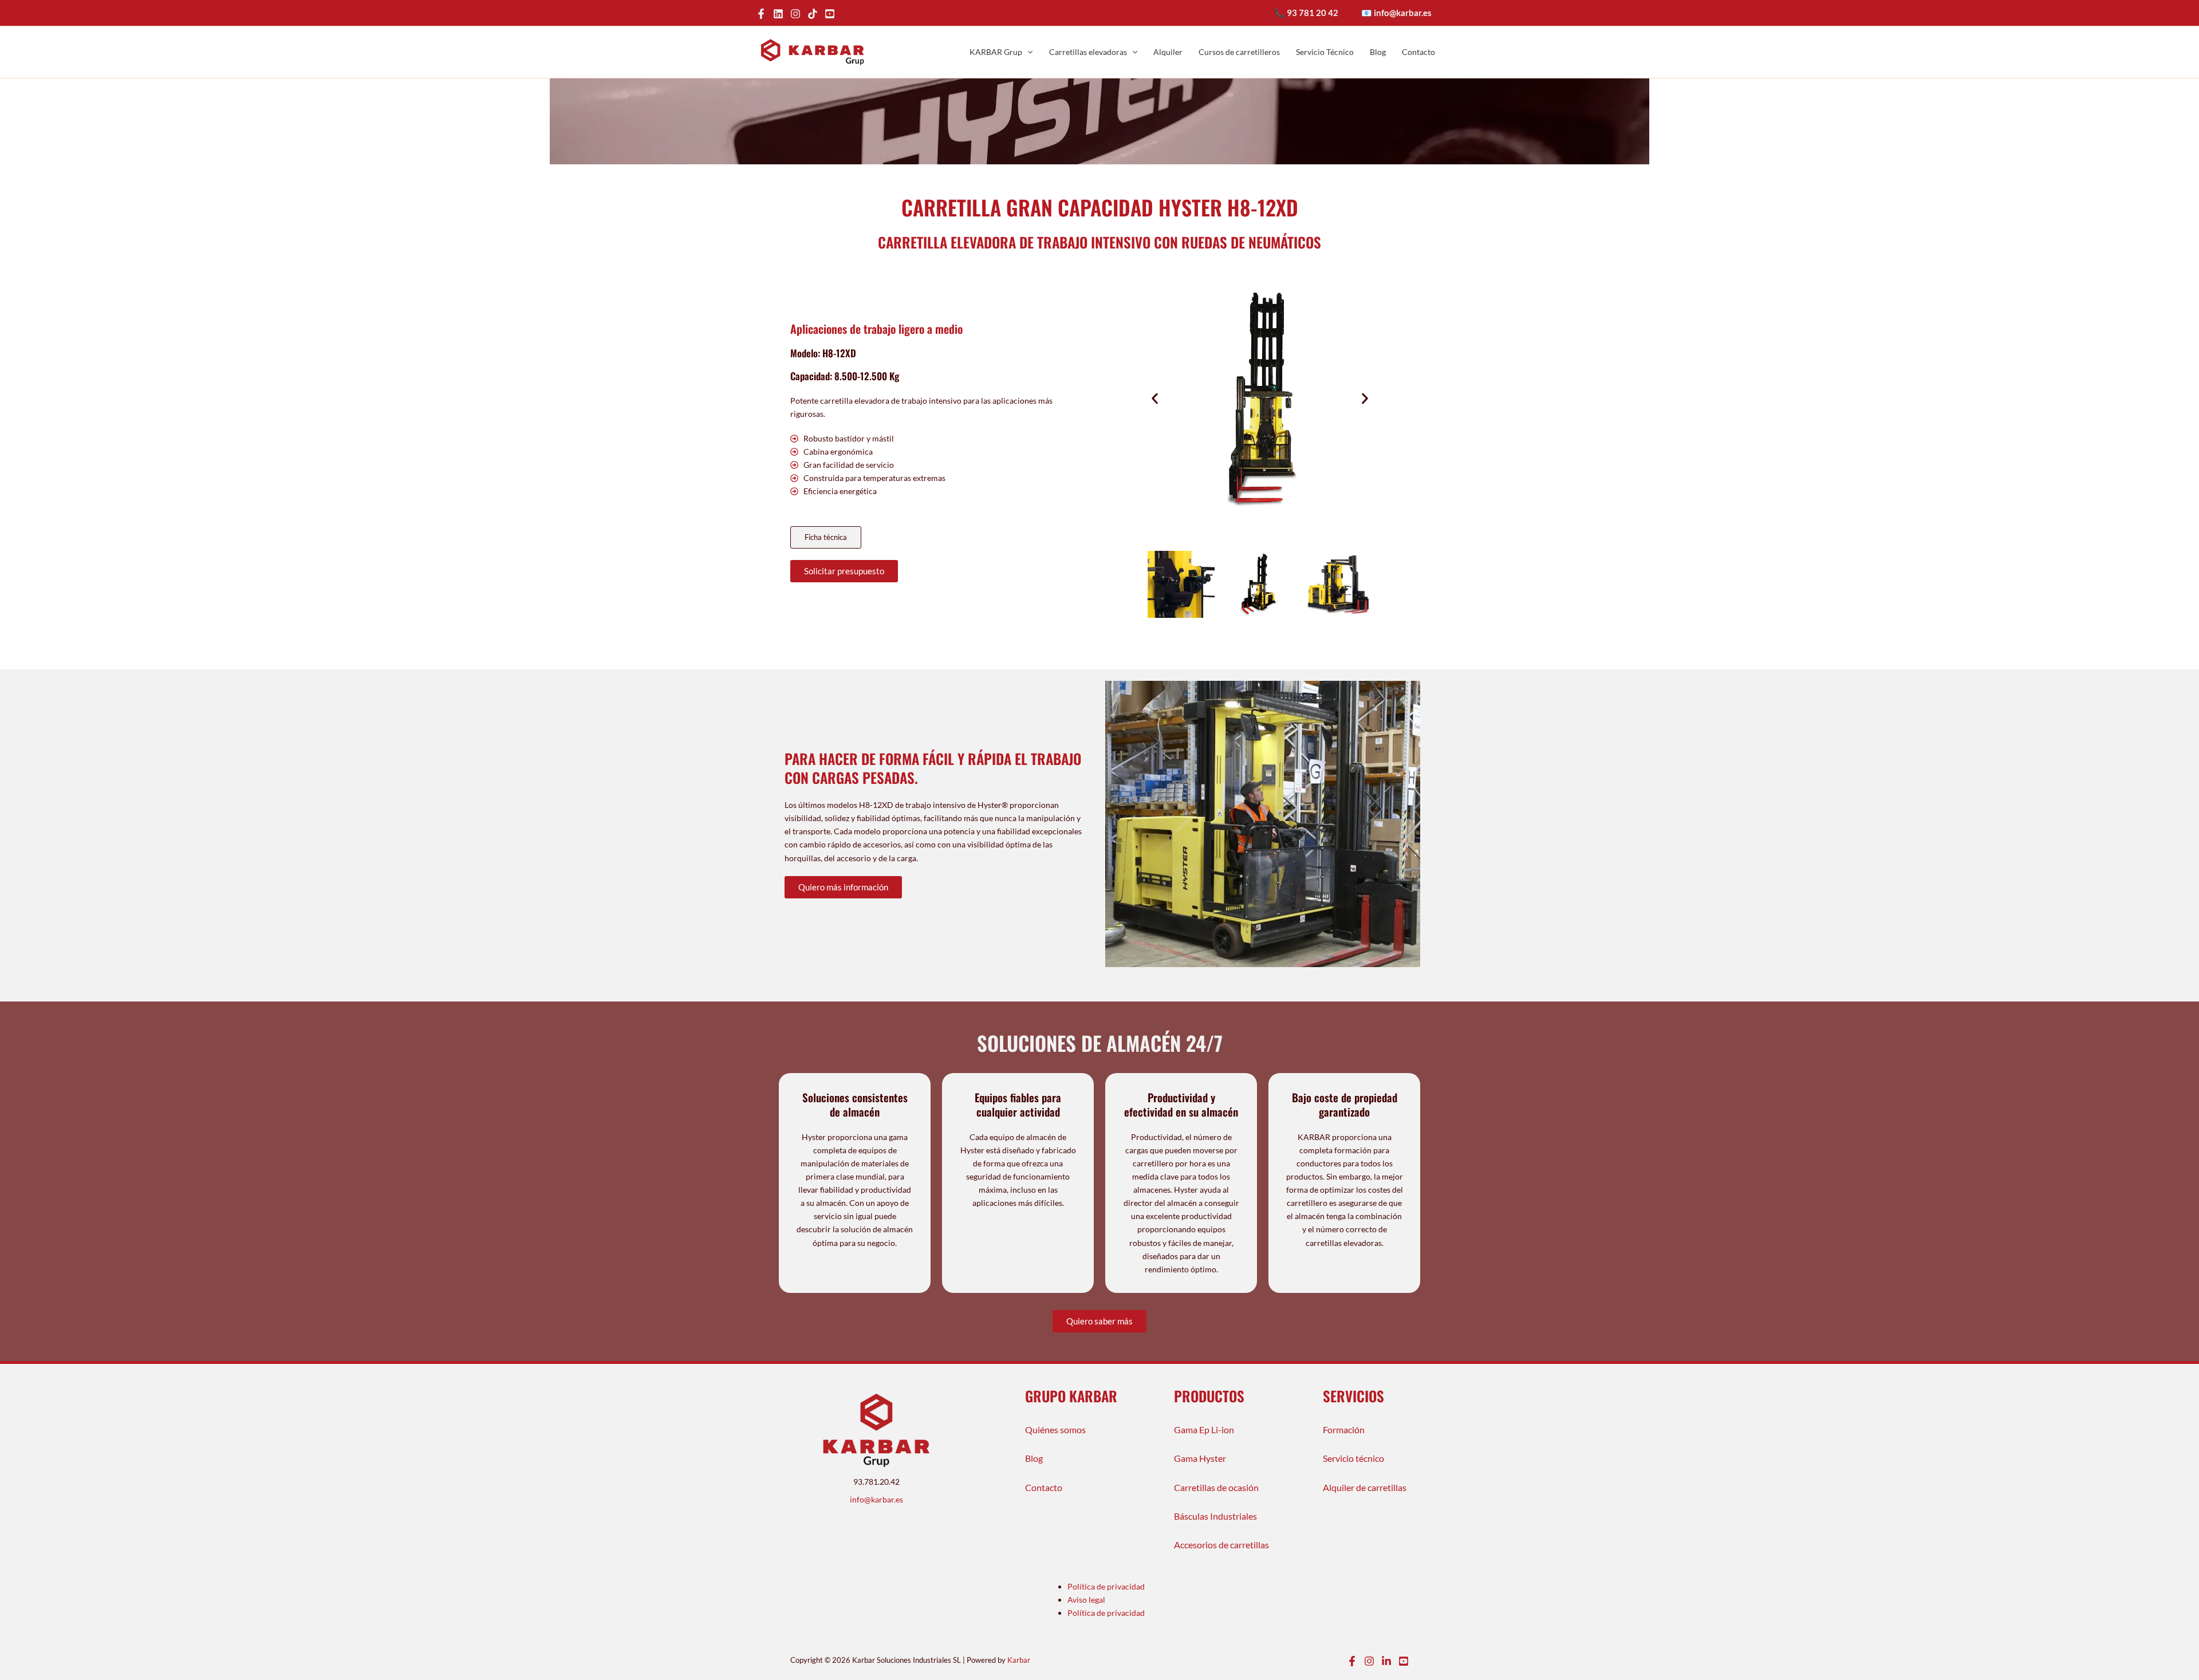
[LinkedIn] (778, 14)
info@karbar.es (876, 1499)
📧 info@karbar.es (1396, 13)
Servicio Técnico (1325, 52)
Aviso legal (1086, 1600)
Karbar (1019, 1660)
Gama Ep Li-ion (1204, 1429)
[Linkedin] (1386, 1661)
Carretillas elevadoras (1088, 52)
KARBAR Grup (996, 52)
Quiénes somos (1055, 1429)
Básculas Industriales (1215, 1516)
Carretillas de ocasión (1216, 1487)
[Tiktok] (813, 14)
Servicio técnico (1353, 1458)
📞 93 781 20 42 (1306, 13)
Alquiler (1168, 52)
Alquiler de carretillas (1365, 1487)
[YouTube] (830, 14)
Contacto (1418, 52)
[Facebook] (761, 14)
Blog (1378, 52)
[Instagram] (795, 14)
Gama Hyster (1200, 1458)
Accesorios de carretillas (1221, 1545)
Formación (1344, 1429)
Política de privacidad (1106, 1586)
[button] (1027, 52)
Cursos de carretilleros (1239, 52)
